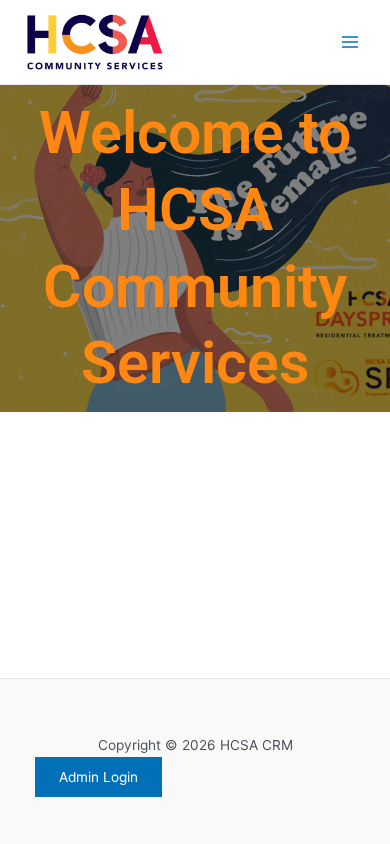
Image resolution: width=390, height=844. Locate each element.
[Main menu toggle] (350, 42)
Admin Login (98, 777)
